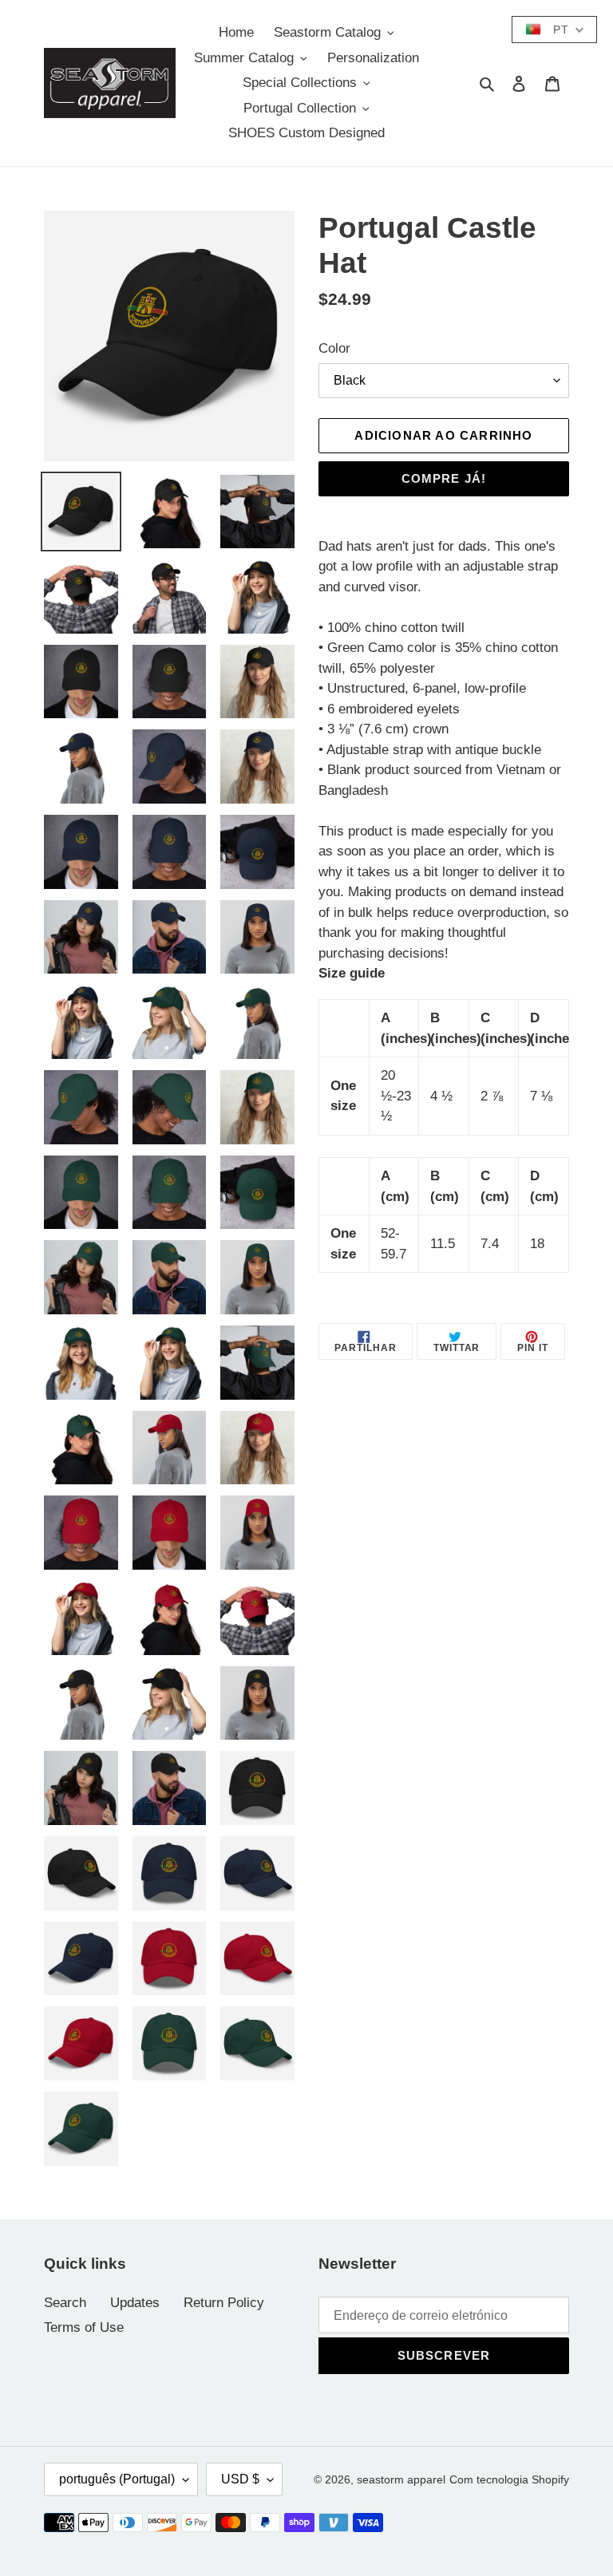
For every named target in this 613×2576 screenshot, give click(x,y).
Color (334, 348)
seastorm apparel (401, 2479)
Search (65, 2303)
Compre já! (444, 478)
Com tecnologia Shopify (509, 2479)
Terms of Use (84, 2327)
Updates (135, 2303)
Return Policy (224, 2303)
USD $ (240, 2479)
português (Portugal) (117, 2479)
